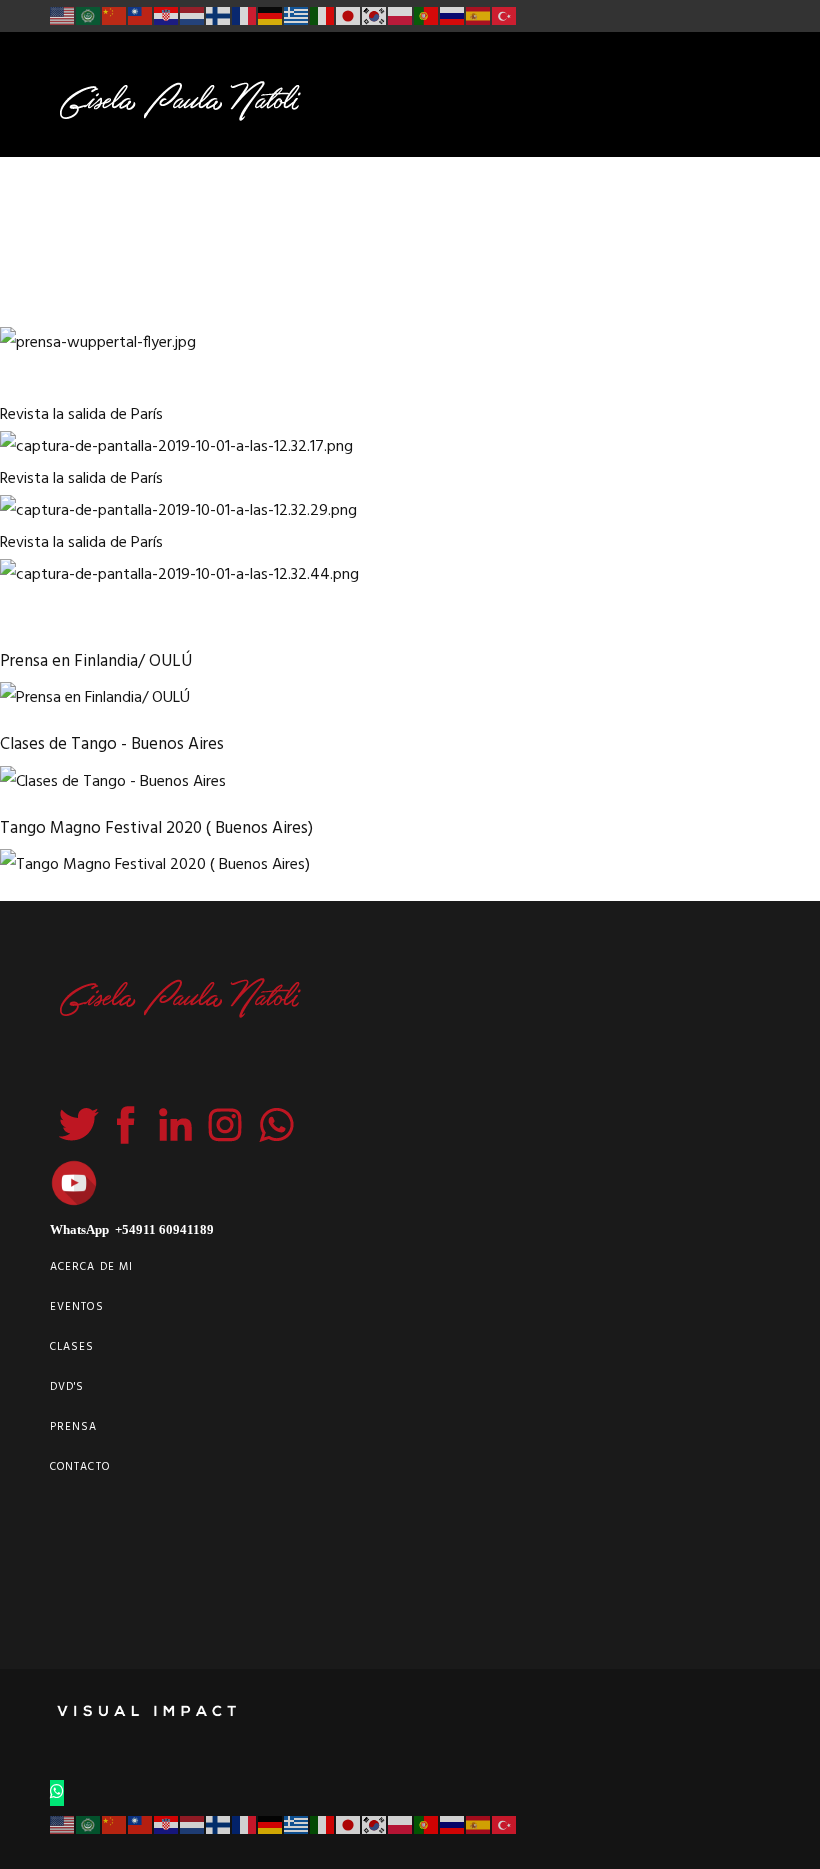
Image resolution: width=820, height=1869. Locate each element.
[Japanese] (349, 16)
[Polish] (401, 16)
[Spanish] (479, 16)
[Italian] (323, 16)
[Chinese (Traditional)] (141, 16)
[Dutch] (193, 16)
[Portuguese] (427, 16)
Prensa (74, 1427)
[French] (245, 16)
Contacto (80, 1467)
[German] (271, 16)
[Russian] (453, 16)
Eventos (77, 1307)
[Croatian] (167, 16)
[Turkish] (505, 16)
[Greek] (297, 16)
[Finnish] (219, 16)
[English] (63, 16)
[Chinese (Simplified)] (115, 16)
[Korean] (375, 16)
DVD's (67, 1387)
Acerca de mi (91, 1267)
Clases (72, 1347)
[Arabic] (89, 16)
